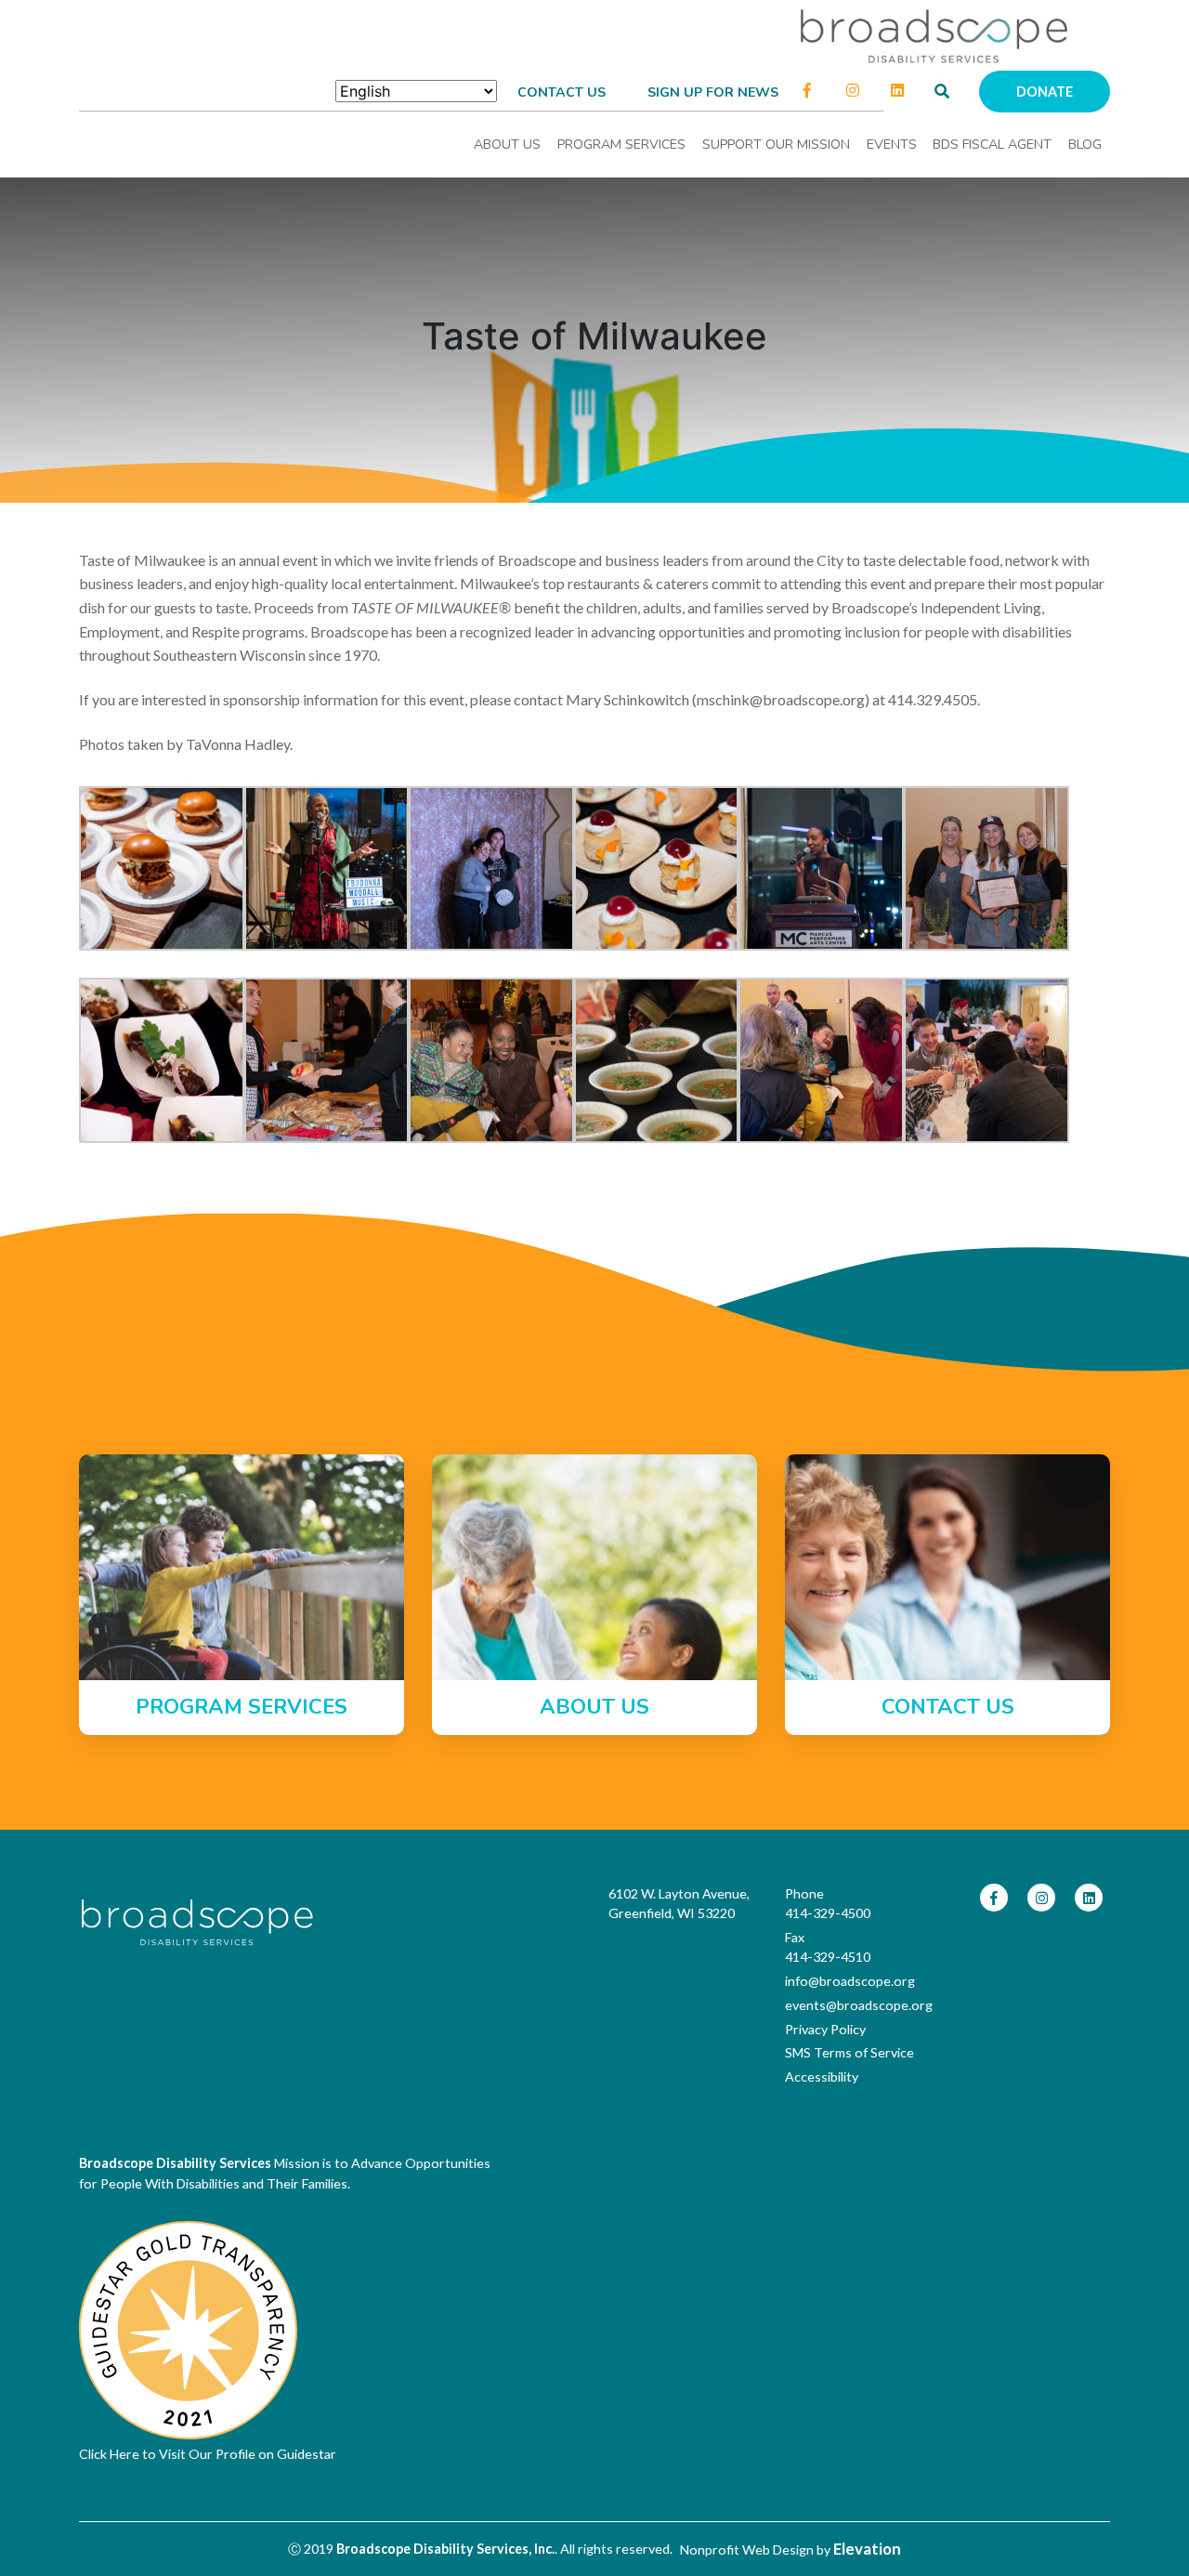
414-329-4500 (828, 1913)
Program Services (621, 145)
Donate (1045, 92)
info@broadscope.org (850, 1981)
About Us (507, 145)
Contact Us (562, 92)
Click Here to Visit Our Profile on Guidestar (208, 2454)
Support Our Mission (776, 145)
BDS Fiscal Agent (992, 145)
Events (892, 145)
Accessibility (822, 2077)
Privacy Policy (825, 2029)
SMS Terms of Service (849, 2052)
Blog (1085, 145)
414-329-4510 (828, 1957)
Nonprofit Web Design (747, 2550)
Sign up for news (713, 92)
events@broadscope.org (859, 2005)
